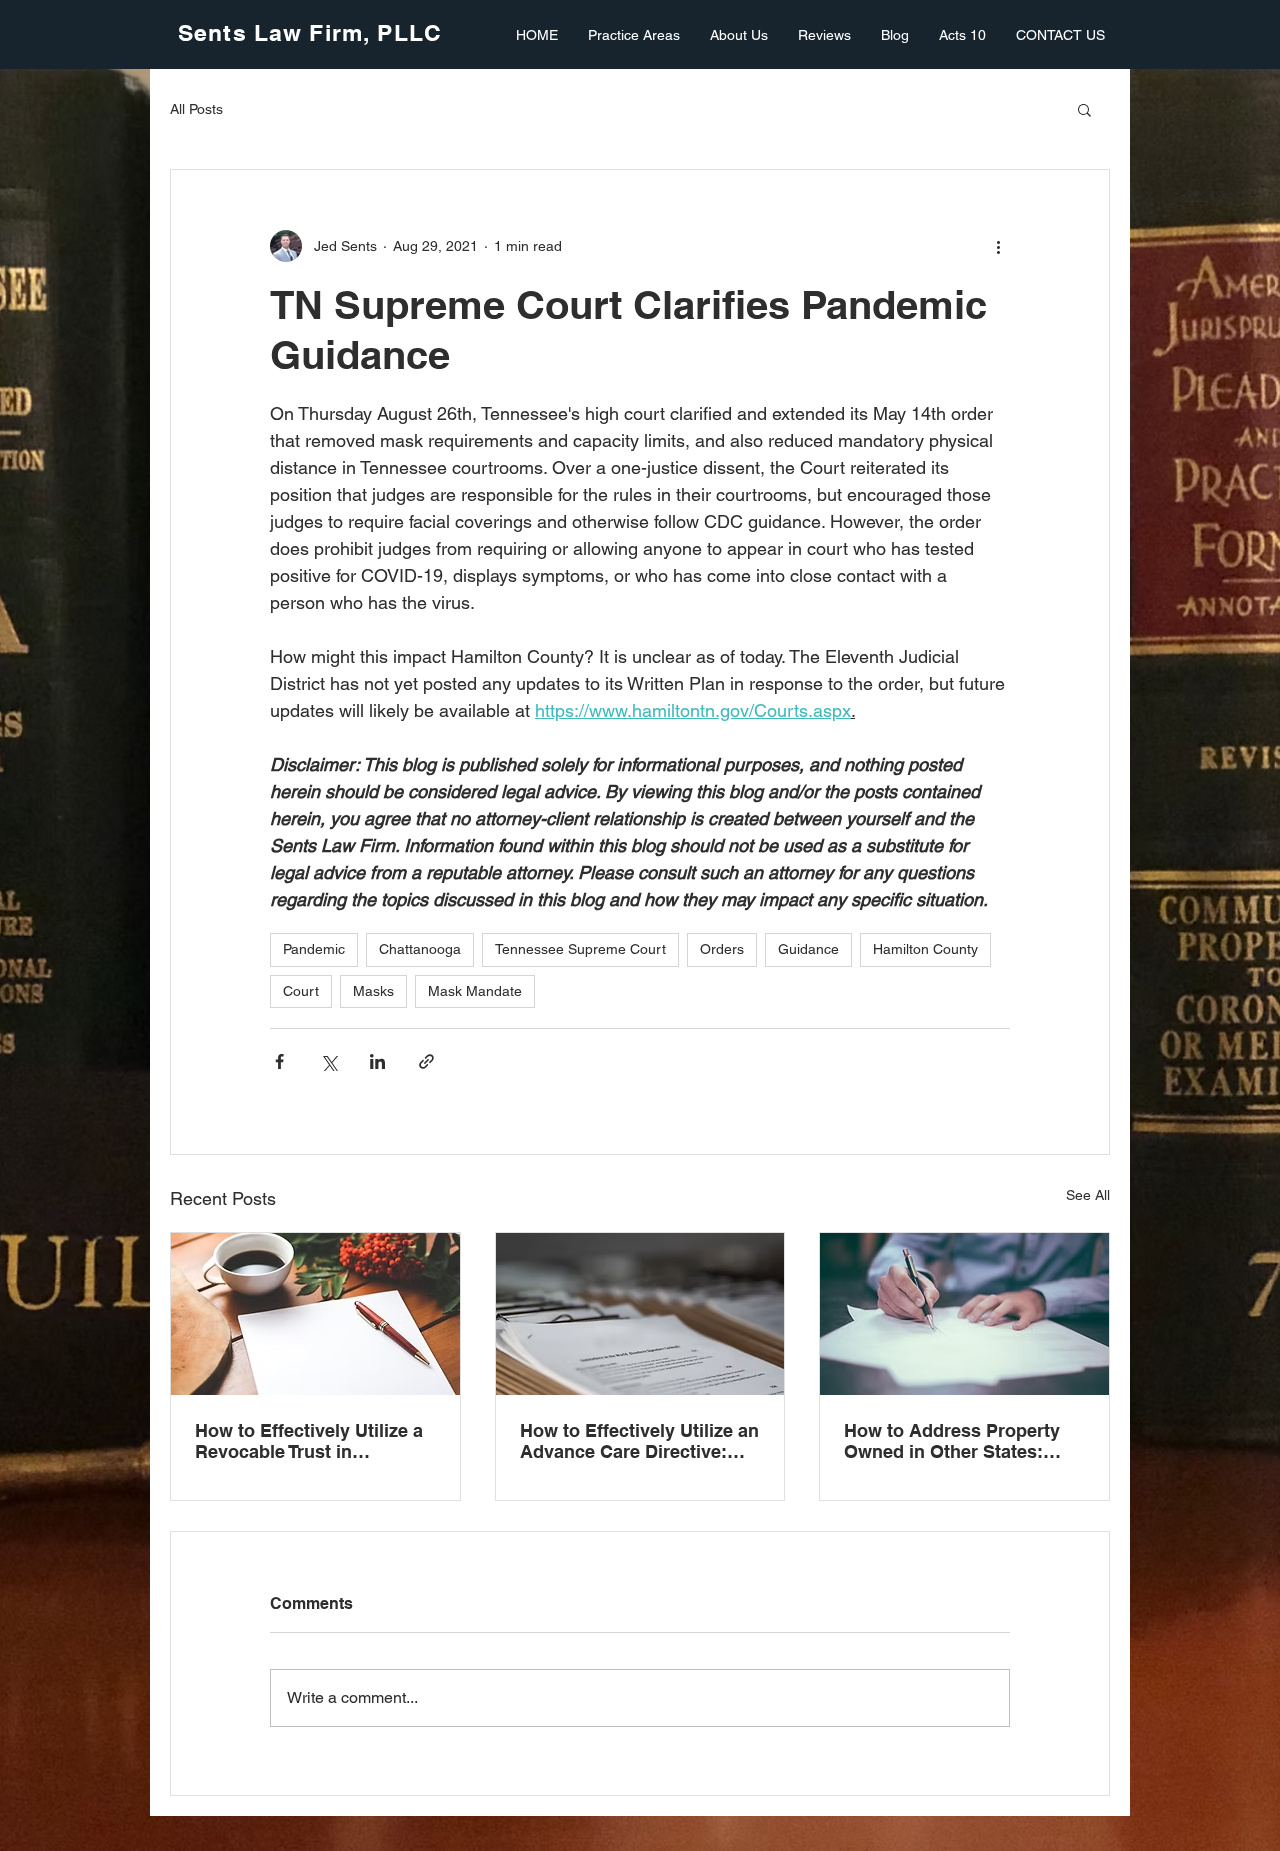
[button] (1084, 109)
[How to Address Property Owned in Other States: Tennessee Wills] (964, 1314)
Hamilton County (925, 949)
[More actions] (998, 246)
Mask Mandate (475, 991)
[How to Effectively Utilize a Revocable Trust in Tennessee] (315, 1314)
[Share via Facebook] (279, 1061)
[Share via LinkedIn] (377, 1061)
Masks (373, 991)
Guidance (808, 949)
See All (1088, 1195)
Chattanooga (420, 949)
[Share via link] (426, 1061)
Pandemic (314, 949)
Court (301, 991)
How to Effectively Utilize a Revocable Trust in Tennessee (309, 1441)
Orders (722, 949)
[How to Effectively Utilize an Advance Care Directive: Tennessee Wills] (640, 1314)
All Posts (196, 109)
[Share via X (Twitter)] (328, 1061)
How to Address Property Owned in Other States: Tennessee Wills (952, 1441)
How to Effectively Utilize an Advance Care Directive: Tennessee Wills (639, 1441)
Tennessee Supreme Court (580, 949)
